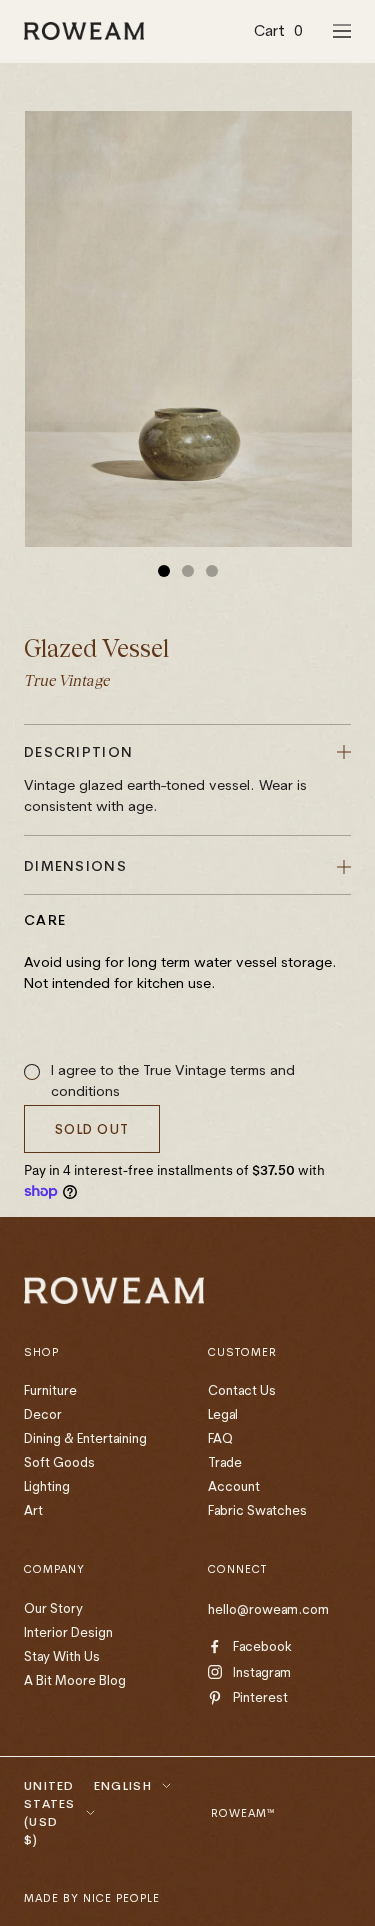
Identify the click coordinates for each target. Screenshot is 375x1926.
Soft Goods (59, 1462)
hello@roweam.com (268, 1609)
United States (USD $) (50, 1812)
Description (165, 779)
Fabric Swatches (257, 1510)
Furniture (50, 1390)
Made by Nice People (92, 1898)
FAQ (220, 1438)
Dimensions (75, 866)
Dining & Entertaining (85, 1438)
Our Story (53, 1608)
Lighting (47, 1486)
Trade (225, 1462)
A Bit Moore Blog (75, 1680)
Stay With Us (62, 1656)
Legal (223, 1414)
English (123, 1785)
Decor (43, 1414)
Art (33, 1510)
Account (234, 1486)
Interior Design (68, 1632)
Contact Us (242, 1390)
